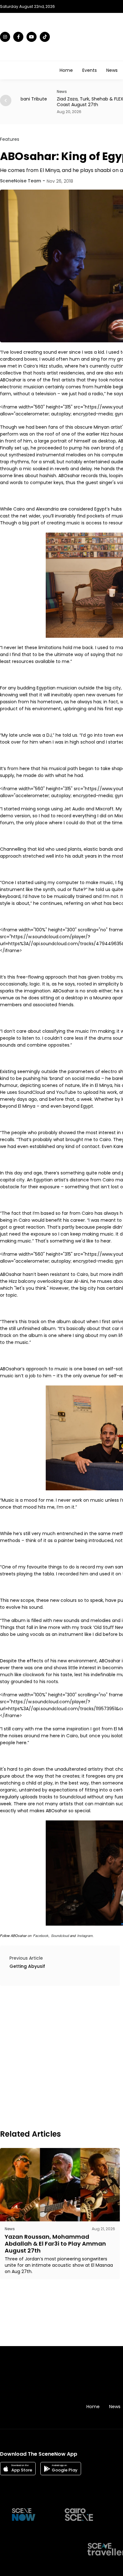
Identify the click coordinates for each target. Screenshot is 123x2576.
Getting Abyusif (27, 1966)
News (112, 70)
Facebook (41, 1936)
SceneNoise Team (20, 181)
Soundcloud (60, 1936)
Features (10, 139)
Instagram (85, 1936)
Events (90, 70)
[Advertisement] (61, 2057)
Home (66, 70)
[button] (6, 100)
